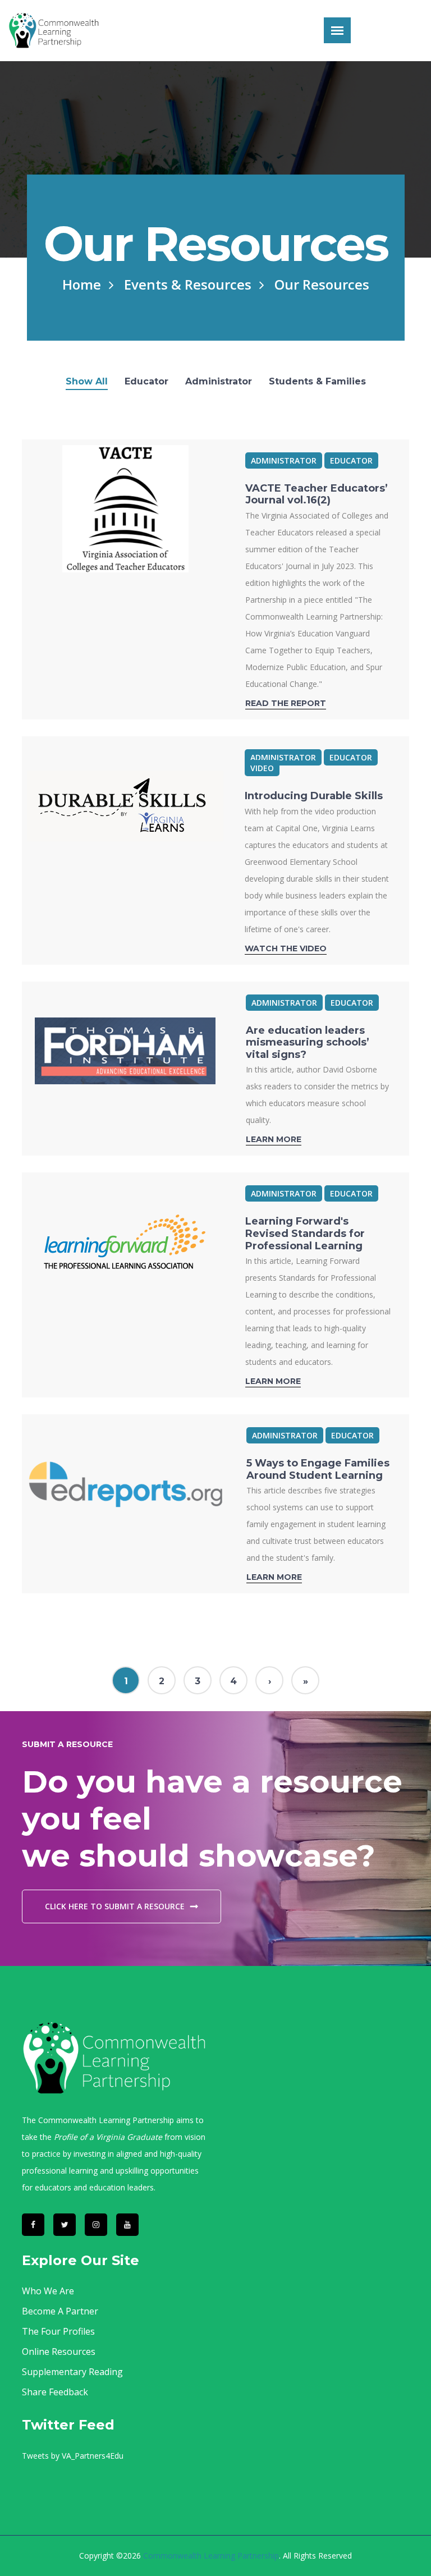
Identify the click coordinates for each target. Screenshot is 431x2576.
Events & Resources (188, 284)
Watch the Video (286, 948)
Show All (87, 382)
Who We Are (48, 2291)
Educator (146, 382)
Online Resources (59, 2352)
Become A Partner (60, 2311)
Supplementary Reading (72, 2372)
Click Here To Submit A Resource (115, 1906)
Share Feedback (55, 2392)
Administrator (219, 382)
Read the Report (286, 703)
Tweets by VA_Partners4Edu (73, 2456)
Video (262, 768)
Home (82, 284)
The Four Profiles (58, 2331)
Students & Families (317, 382)
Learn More (274, 1139)
